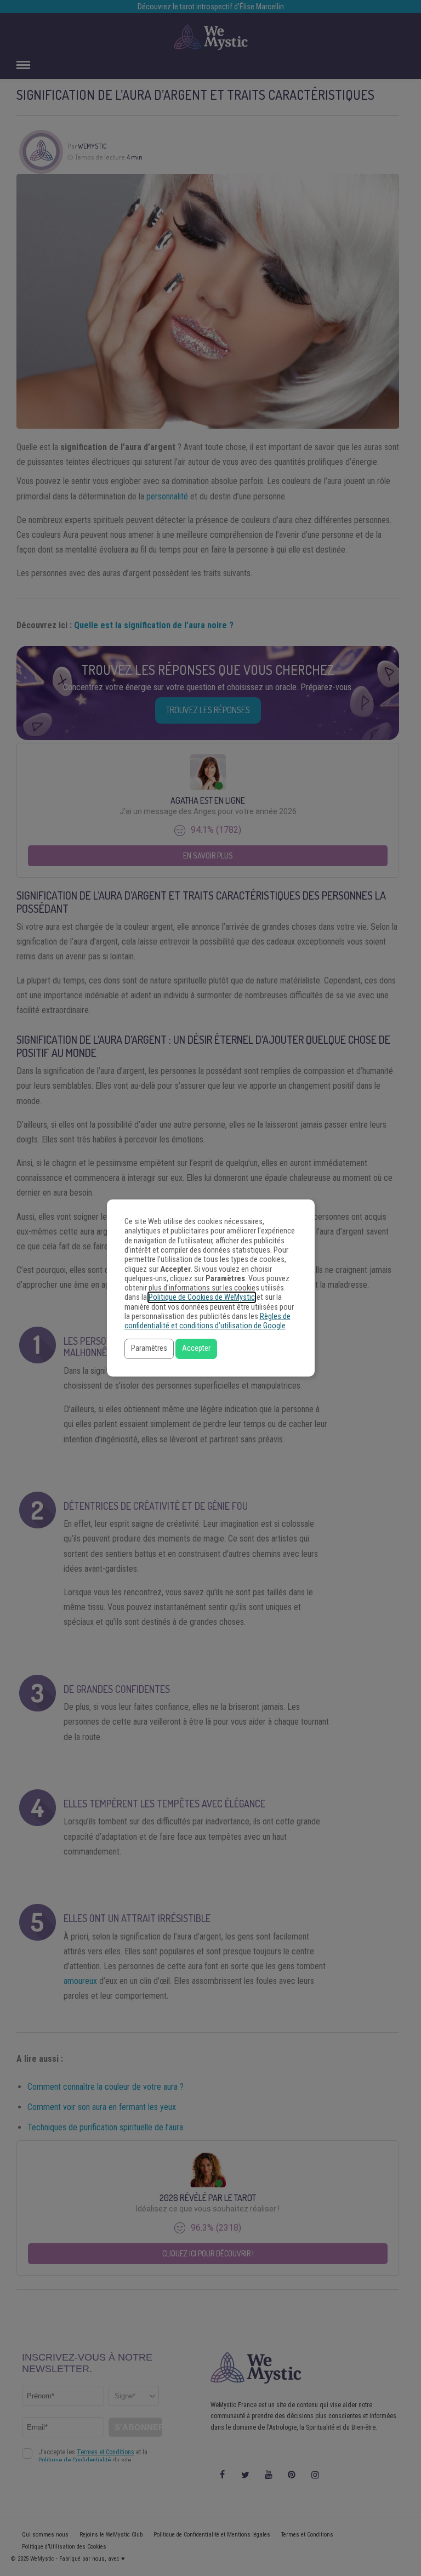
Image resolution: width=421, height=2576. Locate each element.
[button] (149, 1349)
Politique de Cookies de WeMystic (202, 1297)
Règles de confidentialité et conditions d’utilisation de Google (207, 1321)
